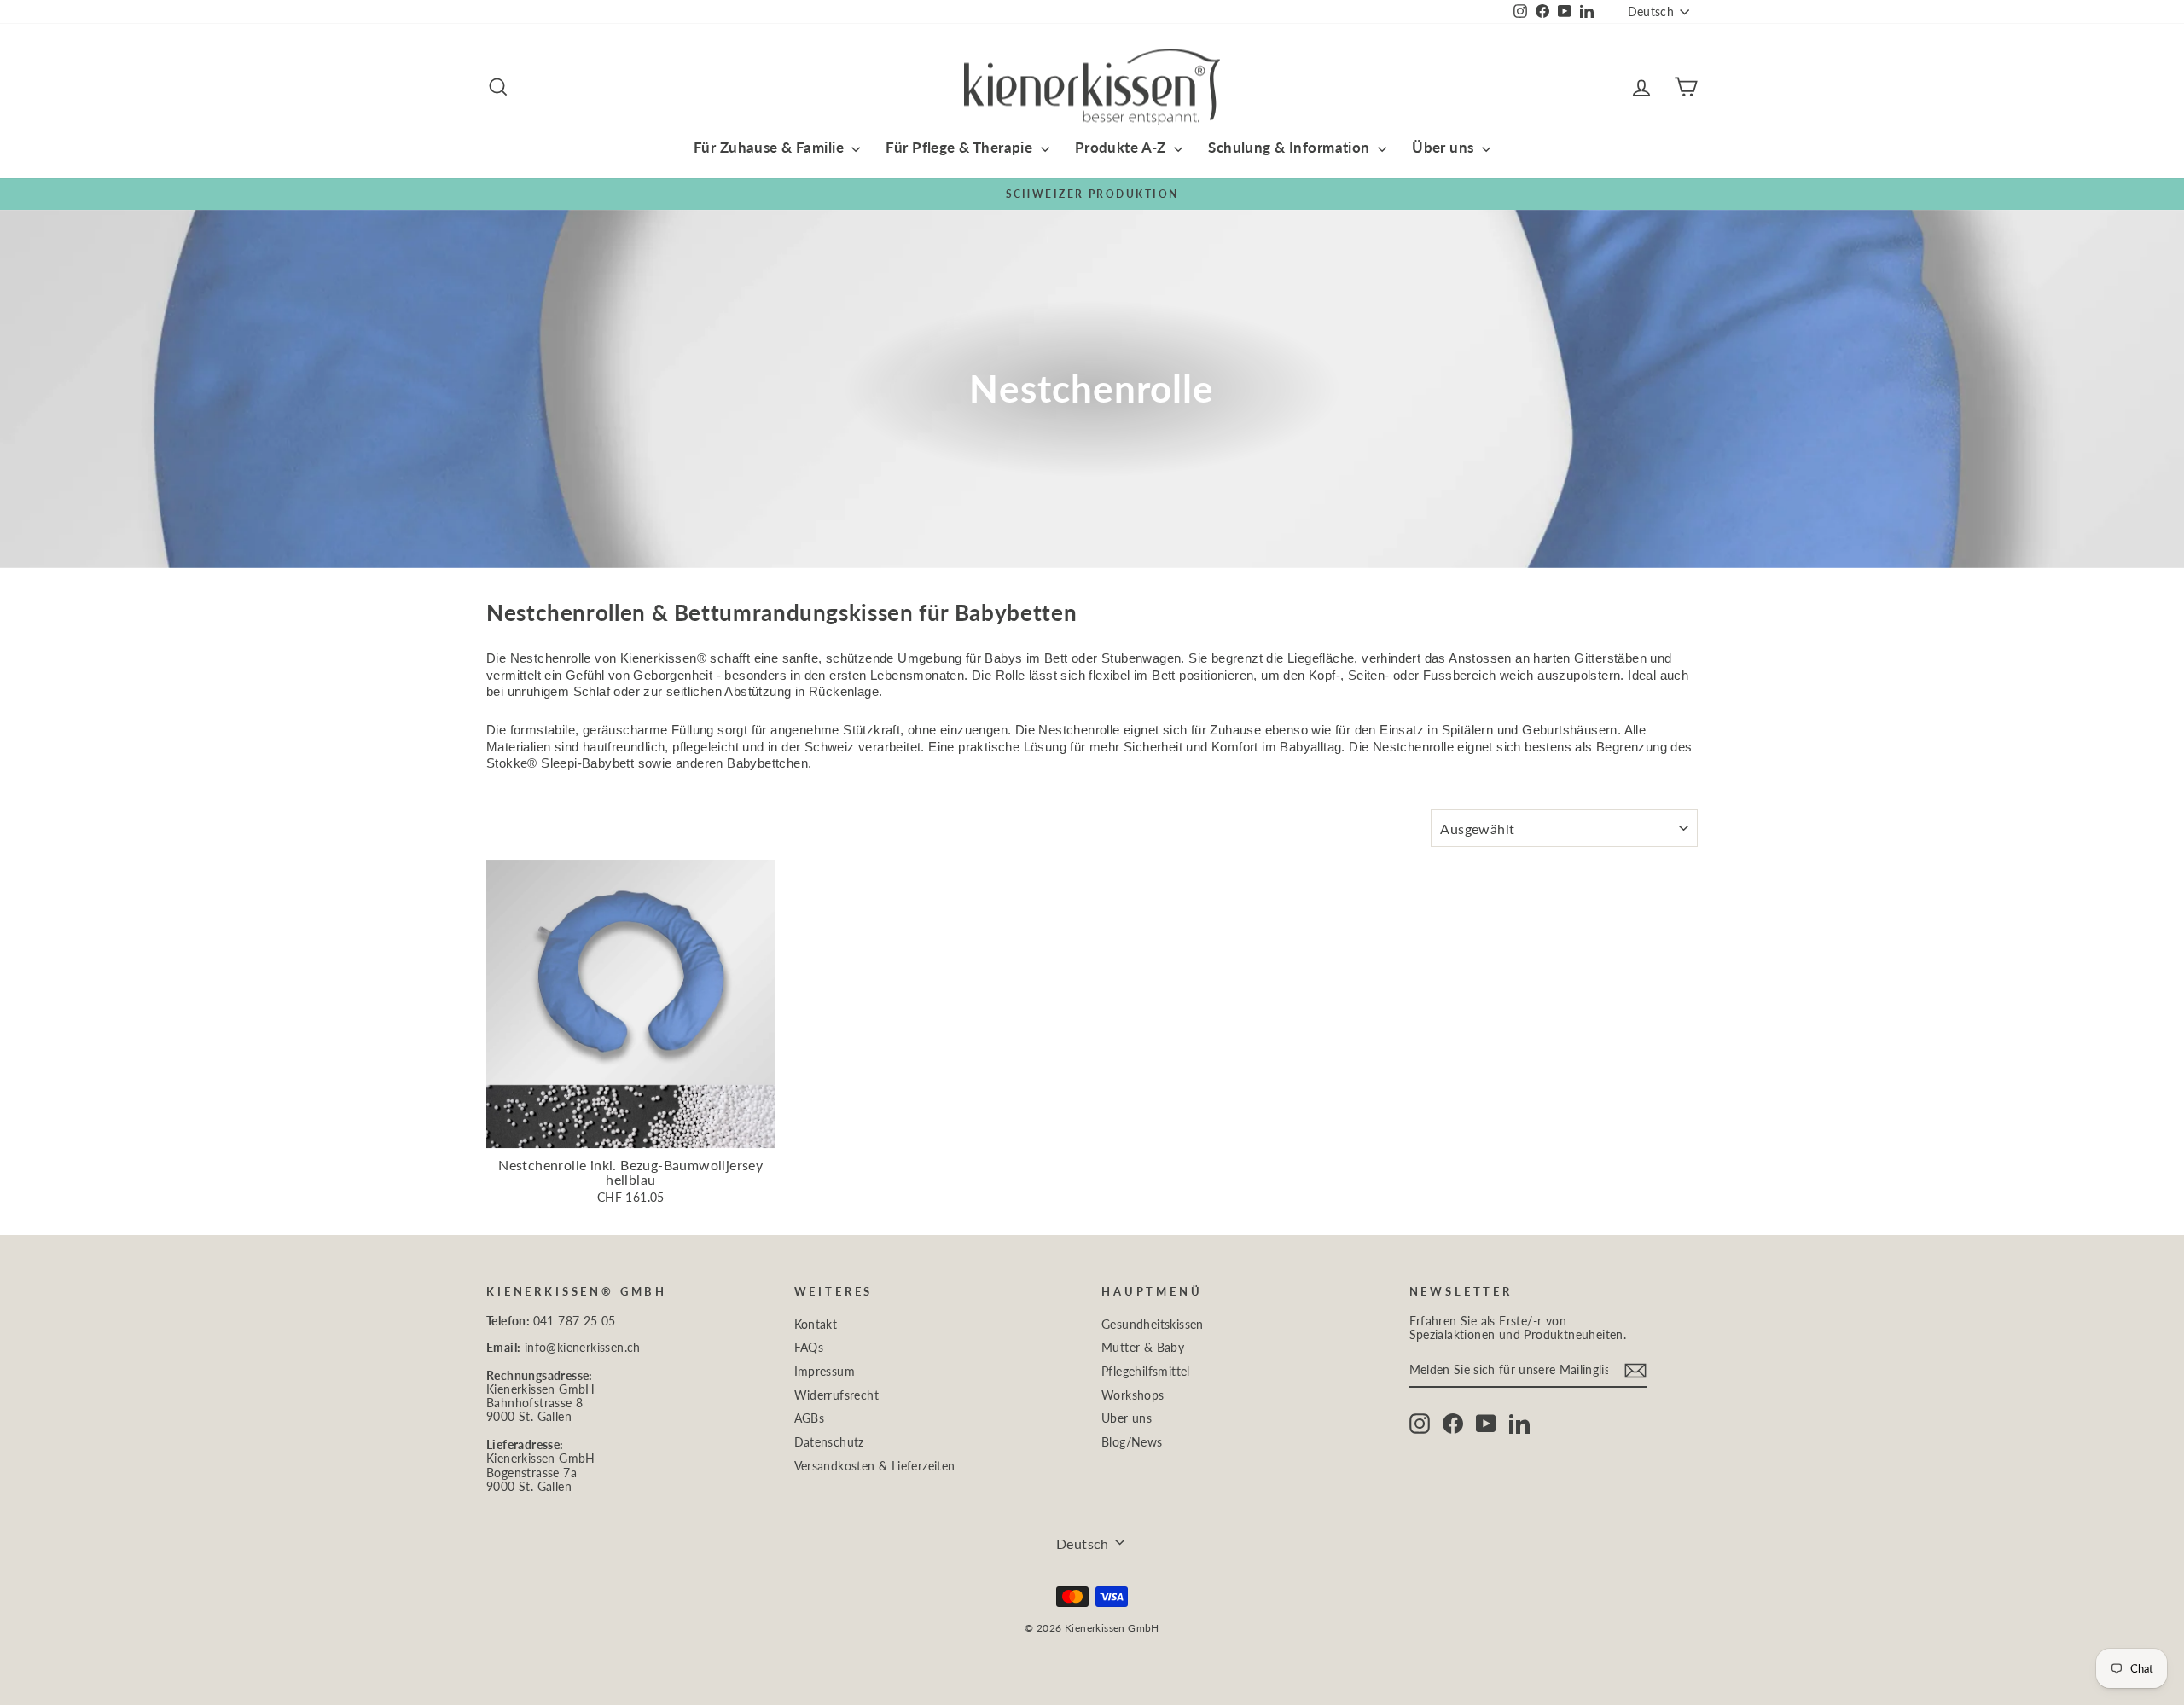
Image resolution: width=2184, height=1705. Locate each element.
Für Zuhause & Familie (770, 147)
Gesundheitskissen (1153, 1325)
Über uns (1445, 147)
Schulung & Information (1291, 147)
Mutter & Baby (1143, 1348)
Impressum (825, 1372)
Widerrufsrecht (837, 1395)
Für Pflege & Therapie (961, 147)
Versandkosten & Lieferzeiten (875, 1466)
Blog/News (1132, 1442)
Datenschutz (829, 1442)
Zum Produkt (631, 1130)
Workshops (1133, 1395)
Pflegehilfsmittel (1146, 1372)
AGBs (810, 1418)
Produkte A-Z (1123, 147)
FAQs (809, 1348)
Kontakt (816, 1325)
